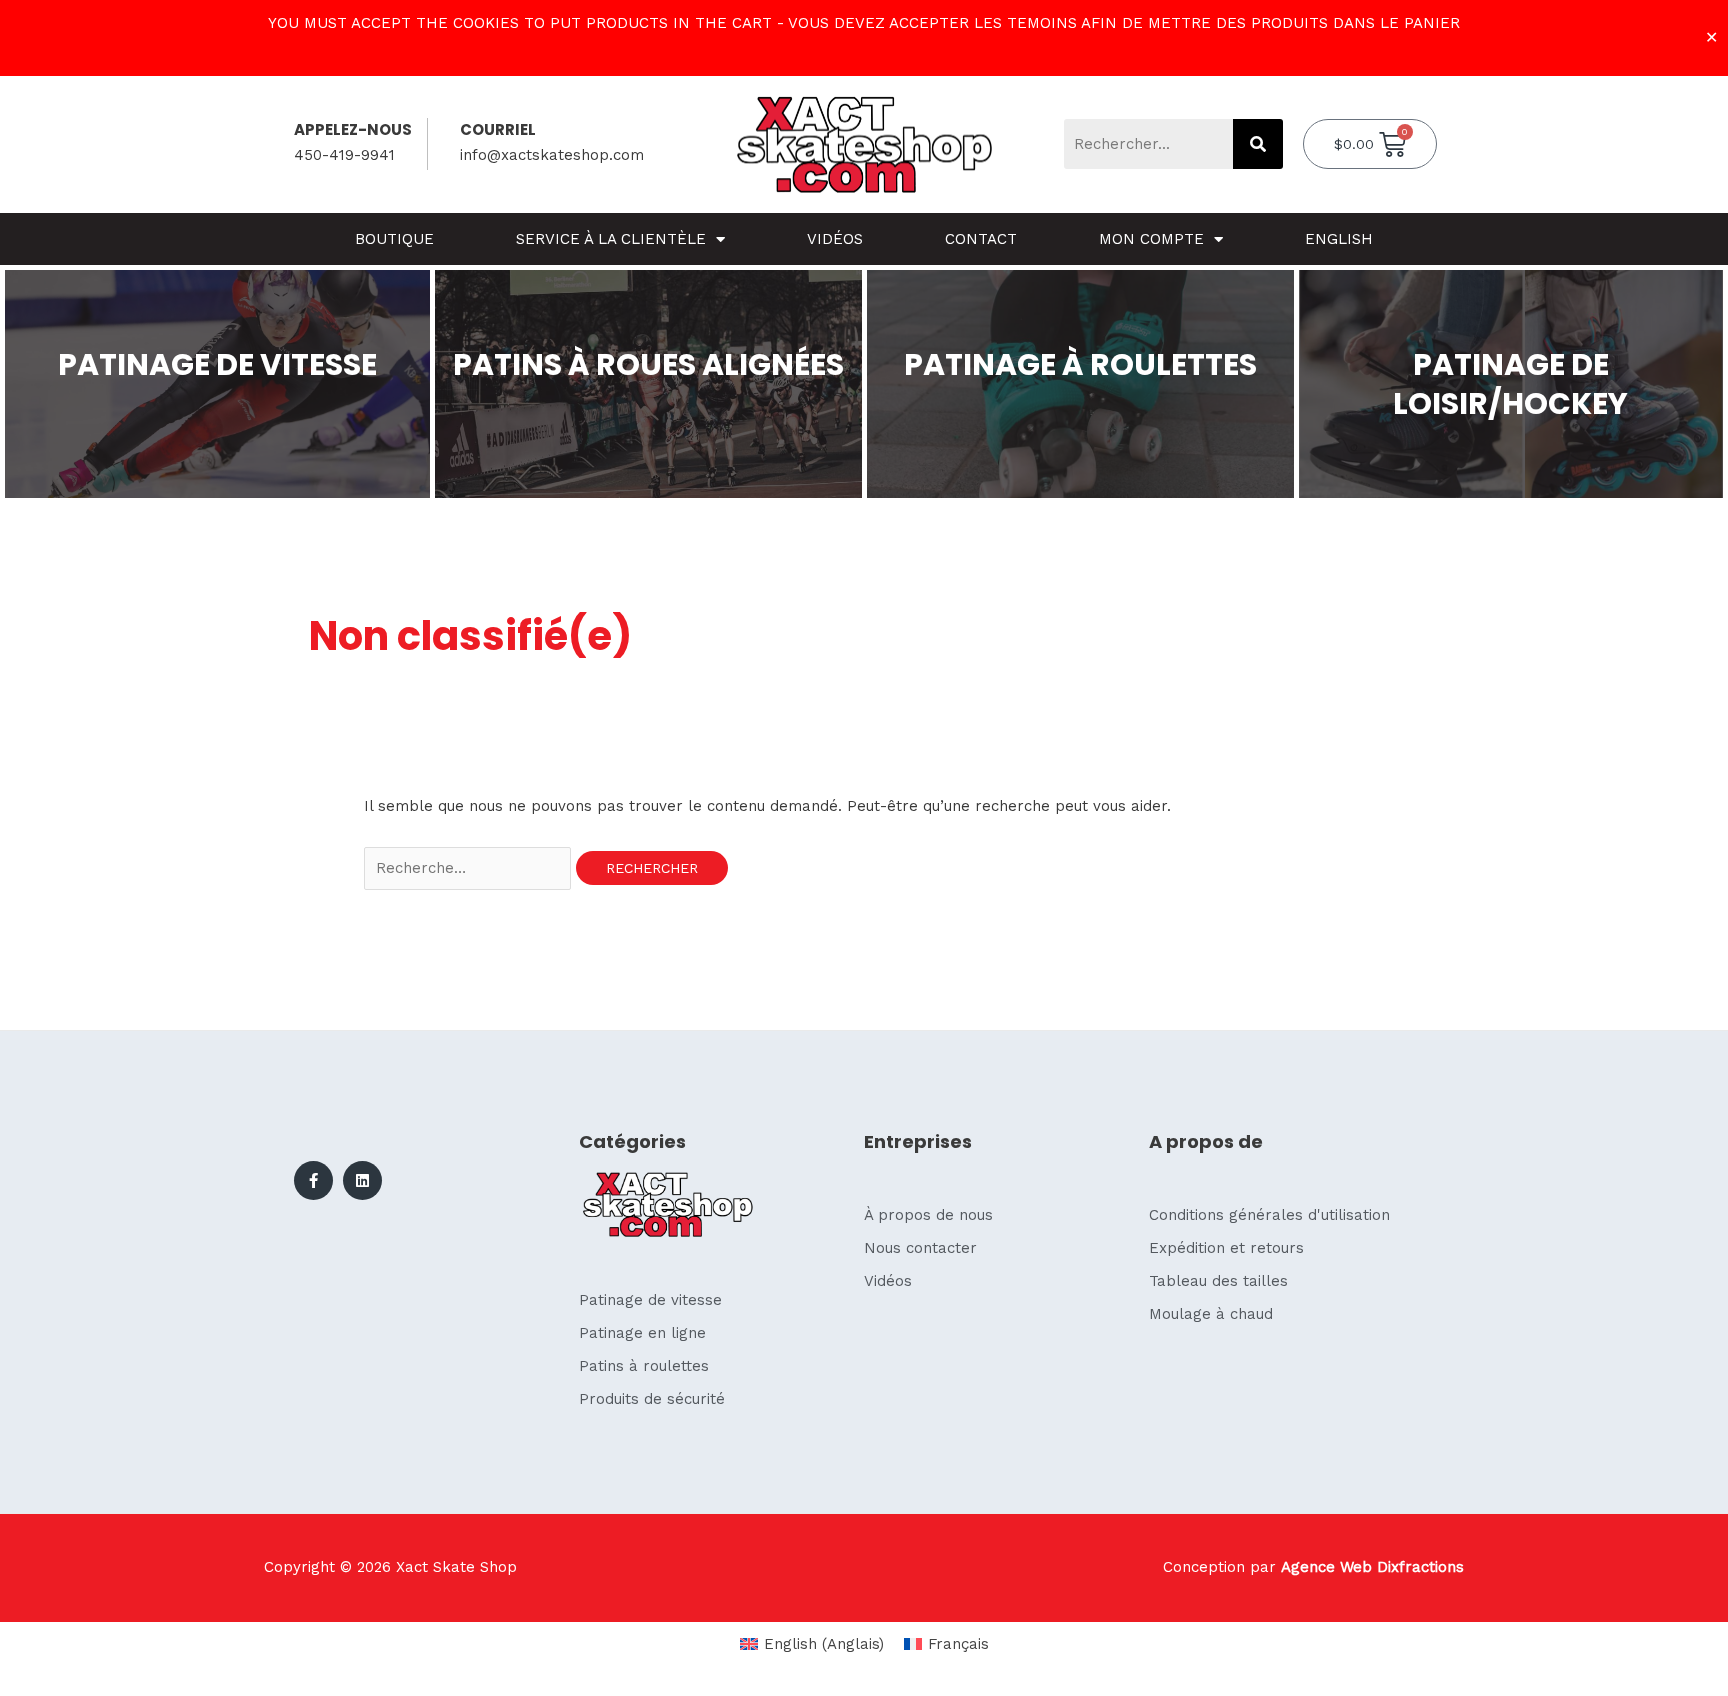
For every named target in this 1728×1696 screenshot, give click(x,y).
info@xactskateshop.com (552, 155)
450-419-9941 (344, 155)
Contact (981, 239)
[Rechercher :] (470, 868)
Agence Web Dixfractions (1372, 1567)
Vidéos (835, 239)
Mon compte (1151, 239)
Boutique (394, 239)
